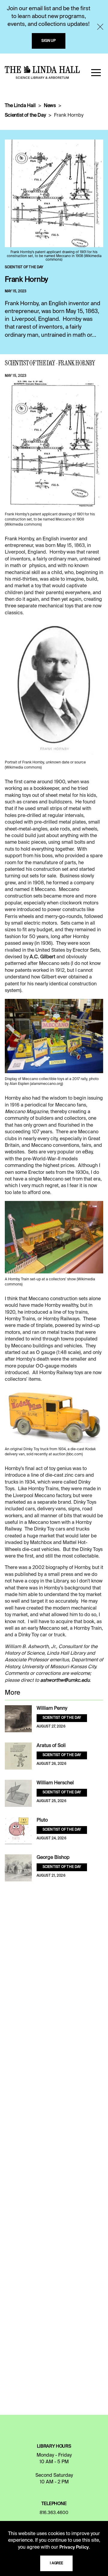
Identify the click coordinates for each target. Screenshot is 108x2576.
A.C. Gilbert (42, 957)
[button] (96, 72)
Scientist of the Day (25, 115)
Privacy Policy (74, 2547)
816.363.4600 (54, 2513)
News (50, 106)
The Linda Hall (20, 106)
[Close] (100, 27)
